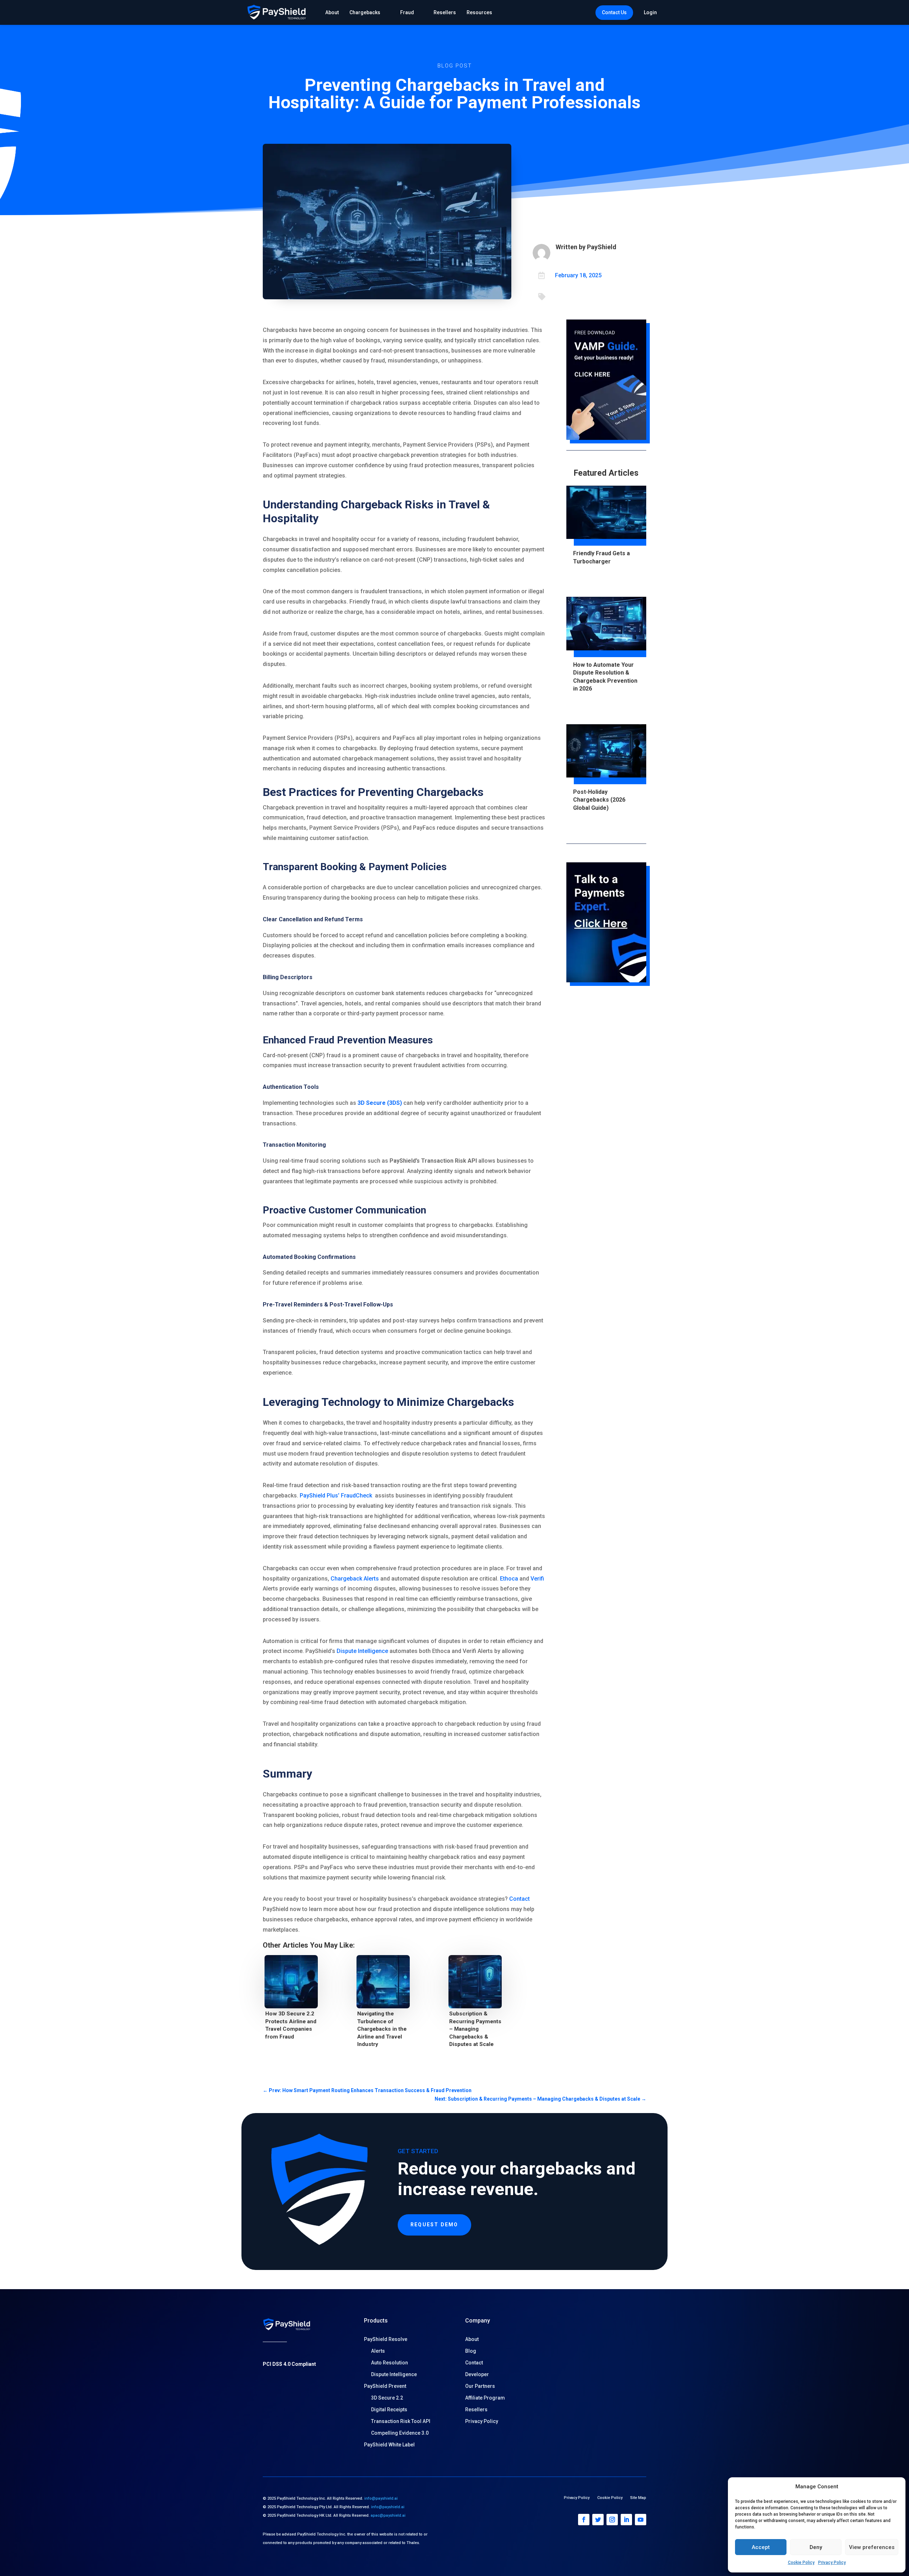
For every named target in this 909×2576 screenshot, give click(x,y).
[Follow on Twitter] (598, 2520)
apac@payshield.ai (388, 2515)
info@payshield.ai (381, 2498)
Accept (761, 2547)
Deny (816, 2547)
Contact (519, 1899)
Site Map (638, 2498)
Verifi (537, 1579)
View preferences (872, 2547)
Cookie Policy (801, 2563)
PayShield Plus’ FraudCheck (336, 1496)
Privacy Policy (832, 2563)
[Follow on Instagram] (612, 2520)
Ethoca (509, 1579)
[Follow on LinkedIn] (626, 2520)
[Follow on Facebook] (584, 2520)
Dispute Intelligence (362, 1651)
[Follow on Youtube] (641, 2520)
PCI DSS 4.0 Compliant (289, 2364)
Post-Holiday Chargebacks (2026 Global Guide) (599, 800)
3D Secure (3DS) (380, 1103)
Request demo (434, 2225)
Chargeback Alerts (355, 1579)
